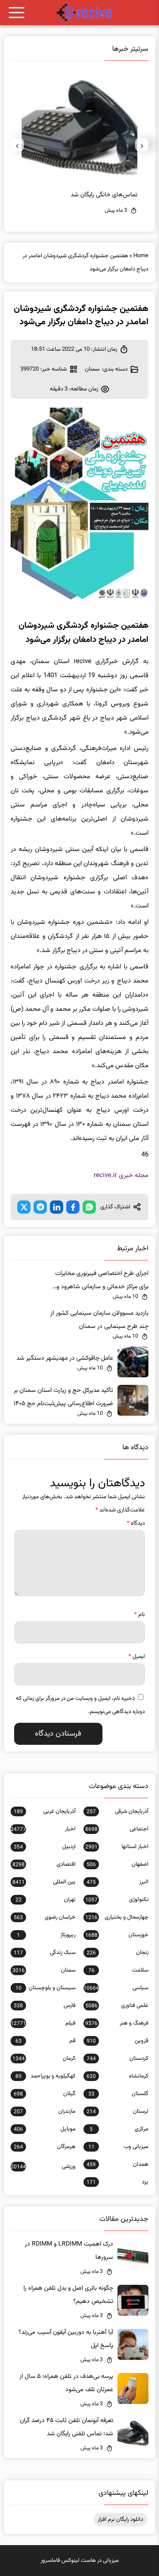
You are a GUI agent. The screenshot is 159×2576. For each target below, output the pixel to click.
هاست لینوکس (79, 2561)
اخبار (43, 1829)
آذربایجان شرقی (117, 1811)
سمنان (92, 369)
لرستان (117, 2111)
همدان (117, 2164)
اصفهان (117, 1864)
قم (45, 2041)
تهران (45, 1900)
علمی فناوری (117, 2006)
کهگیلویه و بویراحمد (45, 2076)
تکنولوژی (117, 1900)
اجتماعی (117, 1829)
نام (140, 1615)
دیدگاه (136, 1523)
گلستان (118, 2094)
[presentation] (142, 145)
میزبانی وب (118, 2147)
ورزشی (43, 2167)
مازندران (45, 2111)
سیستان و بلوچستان (45, 1988)
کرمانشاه (117, 2076)
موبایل (45, 2129)
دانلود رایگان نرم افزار (120, 2520)
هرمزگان (45, 2147)
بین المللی (44, 1882)
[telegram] (40, 1207)
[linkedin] (57, 1207)
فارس (45, 2006)
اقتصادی (44, 1864)
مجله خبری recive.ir (121, 1176)
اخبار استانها (117, 1847)
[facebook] (73, 1207)
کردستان (117, 2059)
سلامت (118, 1970)
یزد (117, 2182)
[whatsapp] (89, 1207)
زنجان (117, 1953)
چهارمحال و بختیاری (117, 1917)
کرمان (44, 2059)
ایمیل (137, 1657)
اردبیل (45, 1847)
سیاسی (116, 1988)
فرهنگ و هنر (117, 2023)
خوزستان (117, 1935)
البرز (117, 1882)
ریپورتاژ (46, 1935)
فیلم (43, 2023)
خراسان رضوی (45, 1917)
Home (141, 256)
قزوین (117, 2041)
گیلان (45, 2094)
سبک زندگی (45, 1953)
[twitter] (24, 1207)
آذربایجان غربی (45, 1811)
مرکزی (119, 2129)
